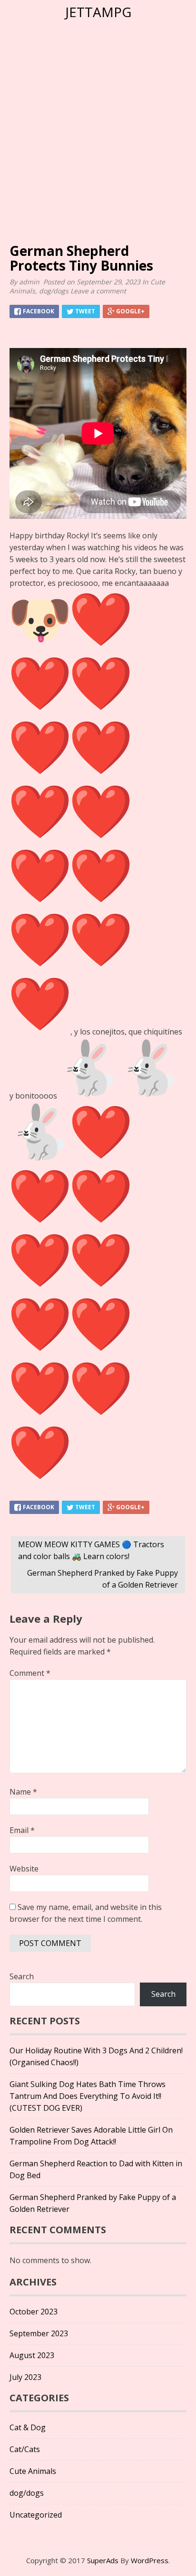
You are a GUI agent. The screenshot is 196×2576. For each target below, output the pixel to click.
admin (29, 282)
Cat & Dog (28, 2427)
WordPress (150, 2560)
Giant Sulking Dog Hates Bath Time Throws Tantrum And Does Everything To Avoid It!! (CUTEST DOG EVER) (88, 2096)
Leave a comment (99, 291)
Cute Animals (33, 2471)
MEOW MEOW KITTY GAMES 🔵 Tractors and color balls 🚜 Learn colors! (91, 1550)
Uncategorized (36, 2515)
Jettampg (98, 12)
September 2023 (39, 2333)
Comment (30, 1673)
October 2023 (34, 2312)
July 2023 (25, 2377)
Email (22, 1830)
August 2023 (32, 2355)
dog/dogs (54, 291)
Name (23, 1792)
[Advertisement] (98, 146)
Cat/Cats (25, 2449)
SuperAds (103, 2560)
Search (22, 1976)
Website (24, 1869)
